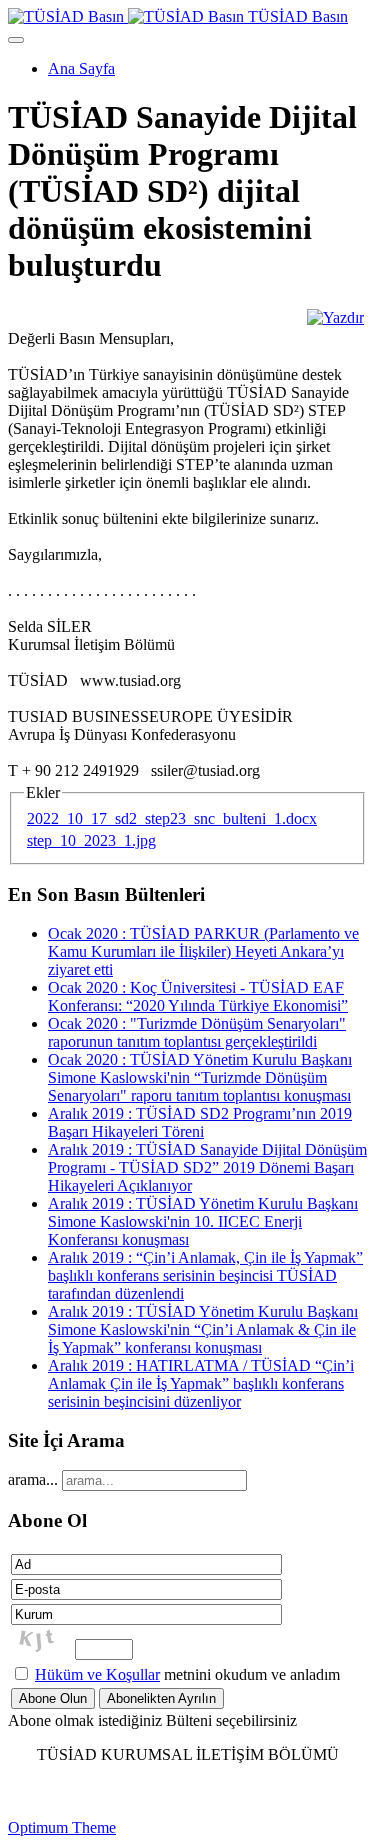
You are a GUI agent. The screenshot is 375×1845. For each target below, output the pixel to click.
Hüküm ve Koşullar (97, 1674)
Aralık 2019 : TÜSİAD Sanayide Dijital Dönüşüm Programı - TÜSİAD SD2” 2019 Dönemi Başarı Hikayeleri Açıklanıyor (207, 1167)
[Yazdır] (335, 317)
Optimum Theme (62, 1827)
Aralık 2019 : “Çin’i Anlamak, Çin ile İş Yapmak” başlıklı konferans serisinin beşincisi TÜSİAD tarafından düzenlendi (205, 1275)
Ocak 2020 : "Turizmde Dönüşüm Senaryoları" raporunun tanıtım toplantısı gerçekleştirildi (197, 1032)
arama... (33, 1479)
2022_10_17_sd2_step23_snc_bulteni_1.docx (172, 818)
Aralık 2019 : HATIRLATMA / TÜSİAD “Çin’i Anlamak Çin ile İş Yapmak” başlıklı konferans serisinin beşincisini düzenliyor (201, 1383)
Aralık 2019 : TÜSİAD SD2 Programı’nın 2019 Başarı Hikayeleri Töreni (200, 1122)
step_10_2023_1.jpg (91, 840)
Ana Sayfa (81, 68)
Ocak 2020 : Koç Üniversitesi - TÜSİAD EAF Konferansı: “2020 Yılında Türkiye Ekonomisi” (198, 996)
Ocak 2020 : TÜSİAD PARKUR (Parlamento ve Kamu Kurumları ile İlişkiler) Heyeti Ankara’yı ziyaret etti (203, 951)
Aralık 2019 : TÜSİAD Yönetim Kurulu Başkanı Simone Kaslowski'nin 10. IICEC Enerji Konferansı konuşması (203, 1221)
